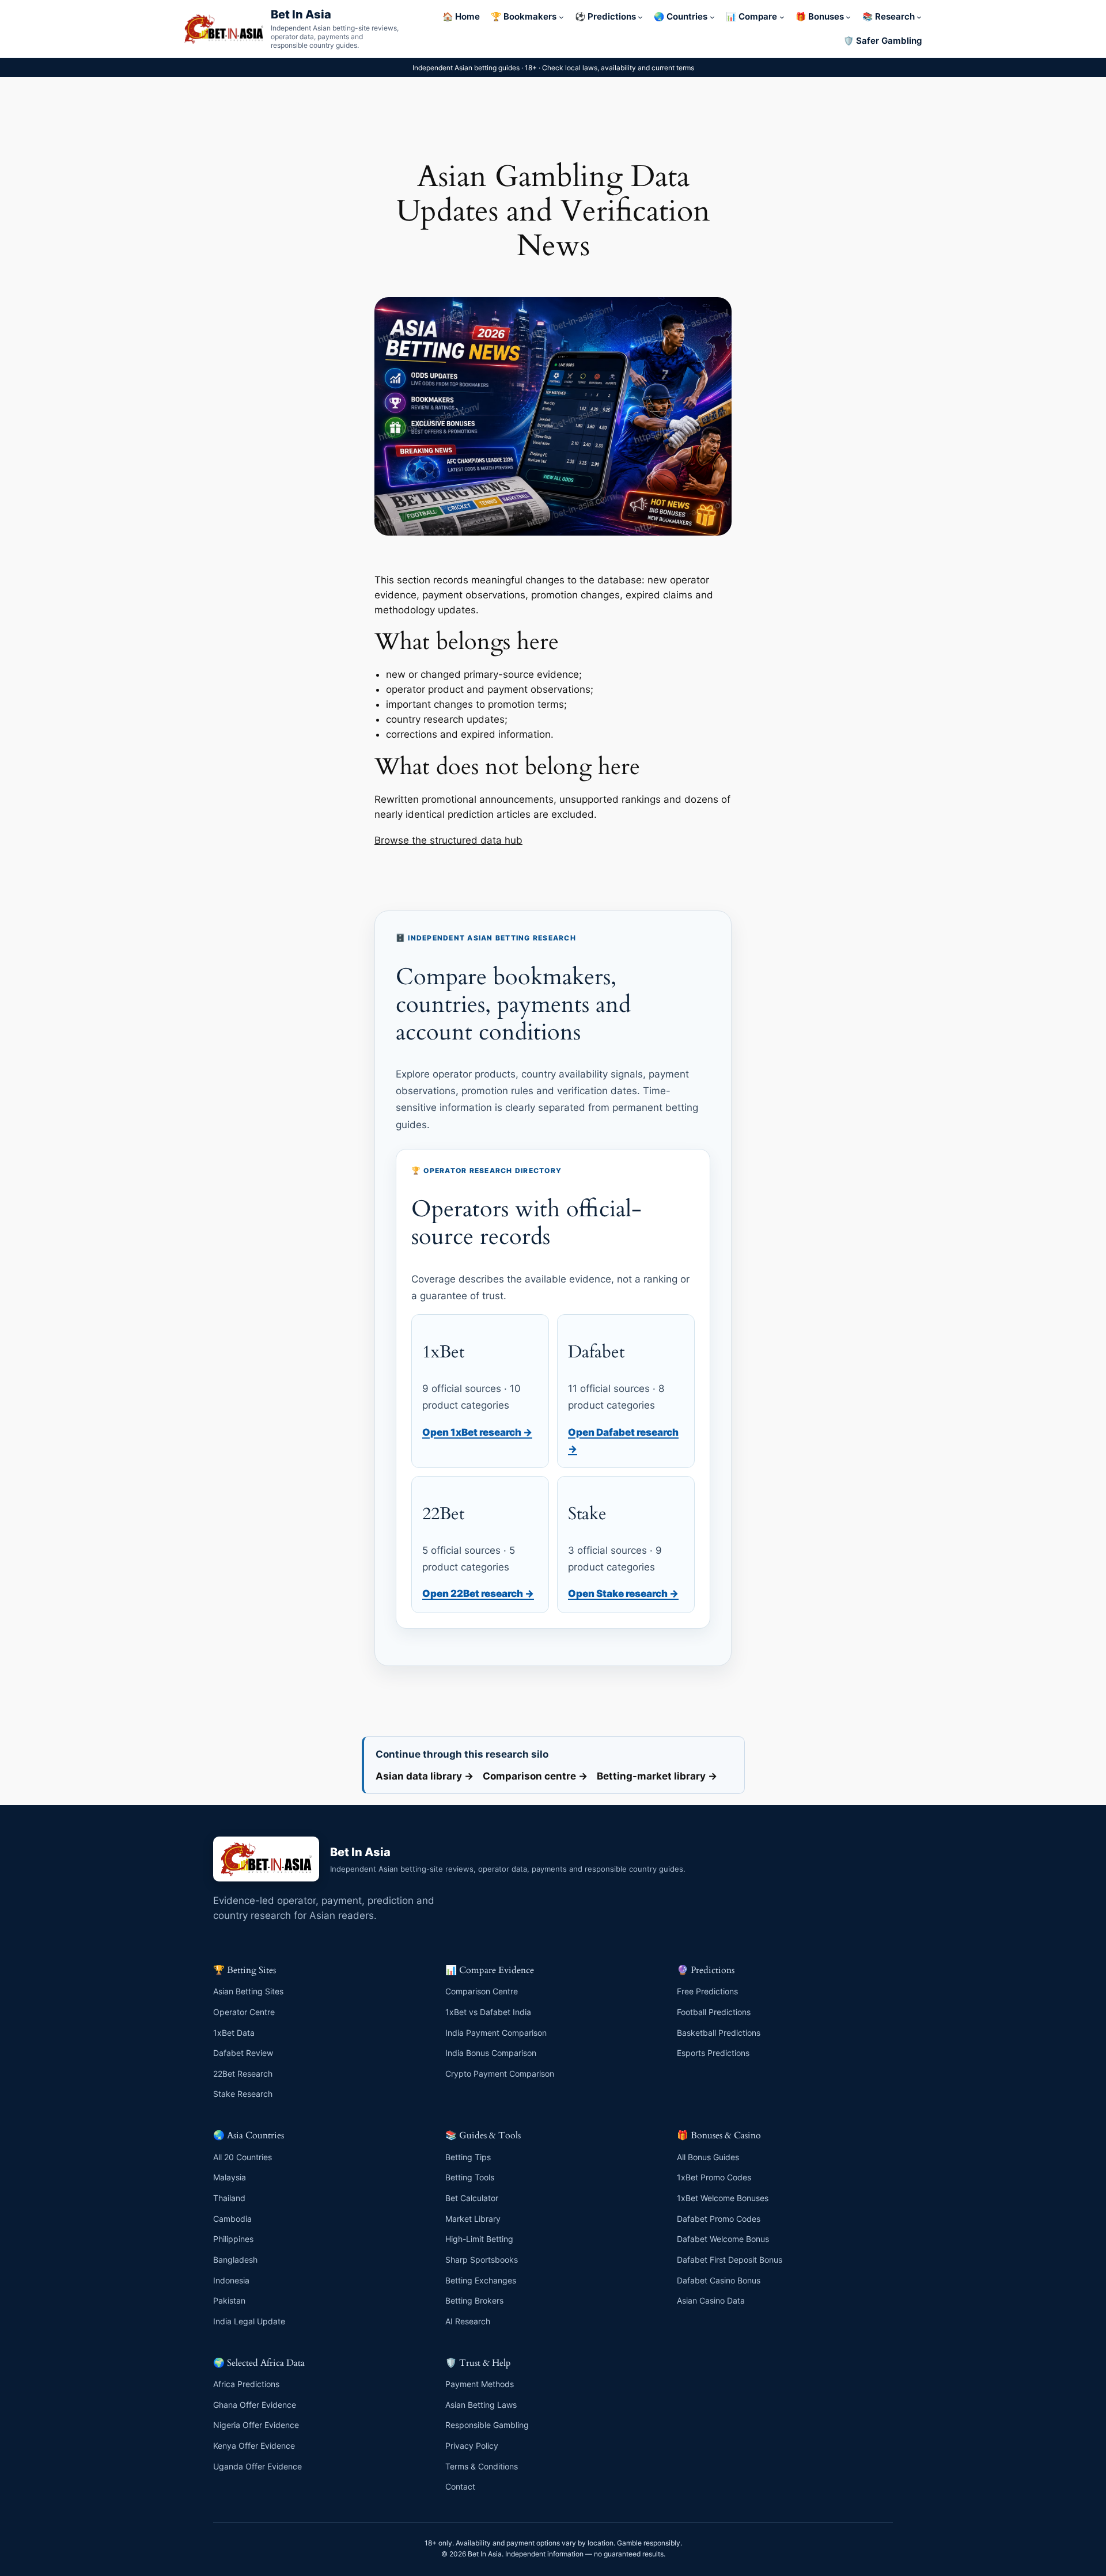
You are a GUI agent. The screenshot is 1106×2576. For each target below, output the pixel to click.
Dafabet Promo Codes (719, 2219)
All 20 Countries (243, 2157)
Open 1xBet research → (477, 1432)
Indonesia (231, 2280)
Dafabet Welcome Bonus (723, 2239)
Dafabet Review (243, 2053)
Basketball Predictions (719, 2033)
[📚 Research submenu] (919, 17)
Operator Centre (244, 2012)
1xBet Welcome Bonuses (723, 2198)
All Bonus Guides (708, 2157)
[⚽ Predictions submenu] (640, 17)
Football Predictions (714, 2012)
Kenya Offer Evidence (254, 2446)
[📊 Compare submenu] (782, 17)
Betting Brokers (474, 2300)
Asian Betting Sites (248, 1991)
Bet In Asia (301, 14)
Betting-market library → (657, 1776)
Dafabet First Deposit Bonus (730, 2260)
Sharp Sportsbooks (482, 2260)
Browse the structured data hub (448, 840)
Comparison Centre (482, 1991)
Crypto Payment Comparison (500, 2074)
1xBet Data (234, 2033)
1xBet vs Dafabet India (488, 2012)
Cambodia (232, 2219)
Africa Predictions (246, 2384)
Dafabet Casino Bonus (719, 2280)
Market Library (473, 2219)
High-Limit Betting (479, 2239)
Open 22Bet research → (478, 1593)
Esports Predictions (713, 2053)
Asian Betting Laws (481, 2405)
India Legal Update (249, 2321)
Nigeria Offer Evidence (256, 2425)
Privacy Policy (472, 2446)
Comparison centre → (535, 1776)
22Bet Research (243, 2074)
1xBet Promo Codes (714, 2177)
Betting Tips (468, 2157)
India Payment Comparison (496, 2033)
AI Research (468, 2321)
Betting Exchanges (481, 2280)
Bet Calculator (472, 2198)
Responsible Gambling (487, 2425)
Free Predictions (707, 1991)
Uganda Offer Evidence (257, 2466)
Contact (460, 2486)
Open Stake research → (623, 1593)
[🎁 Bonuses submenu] (848, 17)
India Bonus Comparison (491, 2053)
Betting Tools (470, 2177)
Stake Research (243, 2094)
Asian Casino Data (711, 2300)
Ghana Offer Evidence (255, 2405)
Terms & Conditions (482, 2466)
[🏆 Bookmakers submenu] (561, 17)
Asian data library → (425, 1776)
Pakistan (229, 2300)
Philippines (233, 2239)
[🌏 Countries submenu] (712, 17)
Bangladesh (235, 2260)
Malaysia (230, 2177)
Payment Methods (480, 2384)
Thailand (229, 2198)
